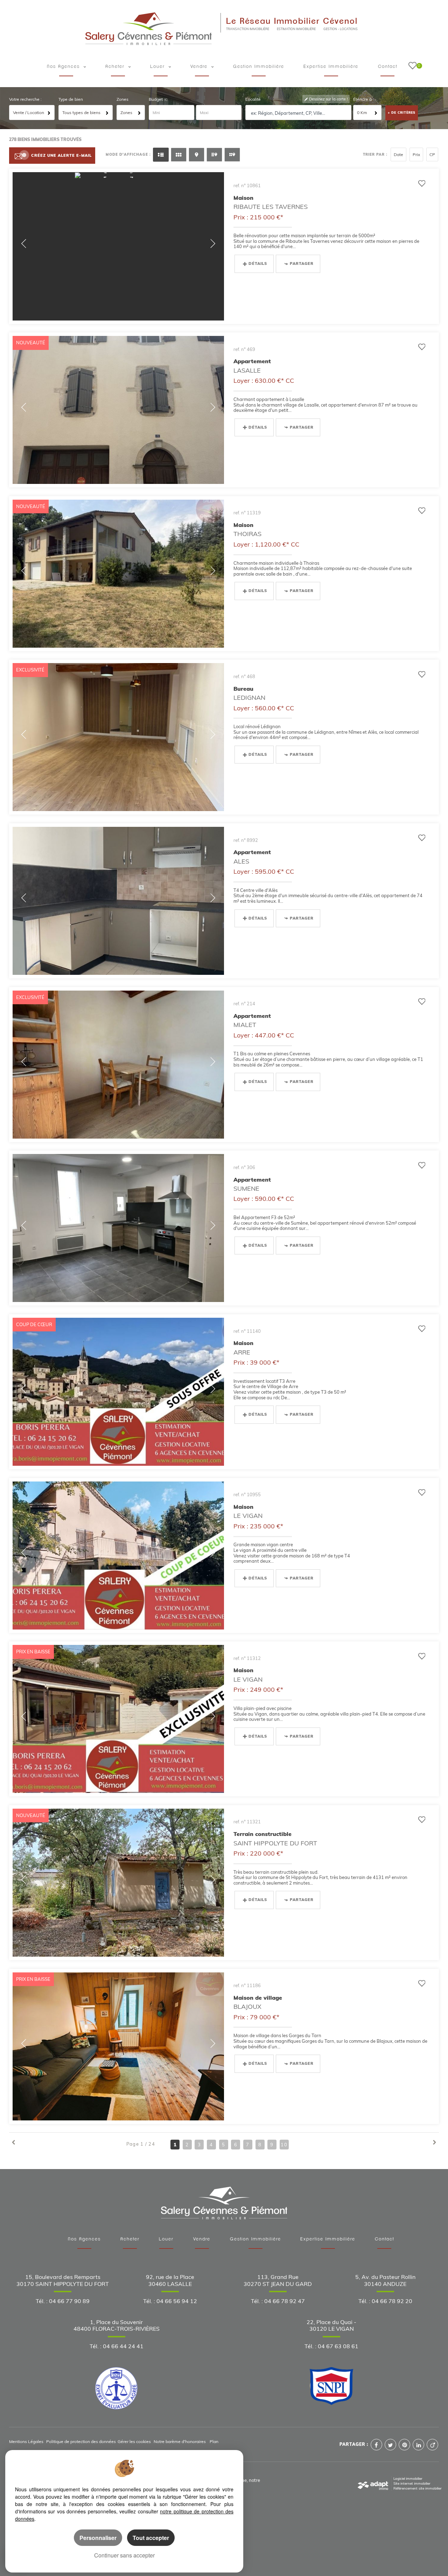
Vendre (200, 67)
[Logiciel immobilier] (373, 2483)
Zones (122, 99)
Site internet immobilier (412, 2483)
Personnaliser (98, 2538)
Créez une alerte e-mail (61, 155)
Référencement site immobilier (418, 2488)
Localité (253, 99)
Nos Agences (84, 2239)
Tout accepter (151, 2538)
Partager (302, 263)
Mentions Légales (26, 2441)
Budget (156, 99)
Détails (258, 263)
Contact (388, 67)
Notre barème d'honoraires (180, 2441)
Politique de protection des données (81, 2441)
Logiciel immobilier (408, 2478)
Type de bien (71, 99)
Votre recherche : (25, 99)
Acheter (116, 67)
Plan (214, 2441)
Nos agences (64, 67)
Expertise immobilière (331, 67)
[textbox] (299, 113)
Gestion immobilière (259, 67)
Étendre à (362, 99)
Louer (159, 67)
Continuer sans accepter (124, 2555)
